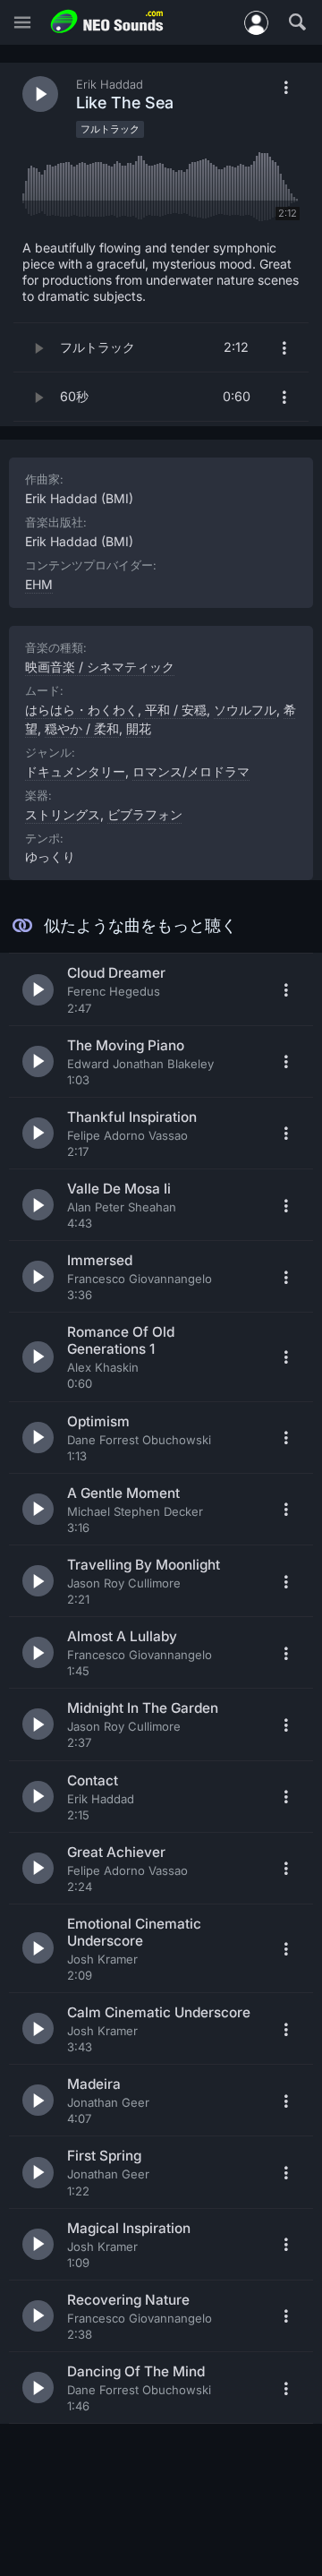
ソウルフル (245, 710)
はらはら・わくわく (81, 710)
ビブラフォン (145, 814)
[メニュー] (22, 23)
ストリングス (63, 814)
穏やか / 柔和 (82, 728)
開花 (139, 728)
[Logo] (107, 22)
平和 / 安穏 (176, 710)
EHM (39, 584)
